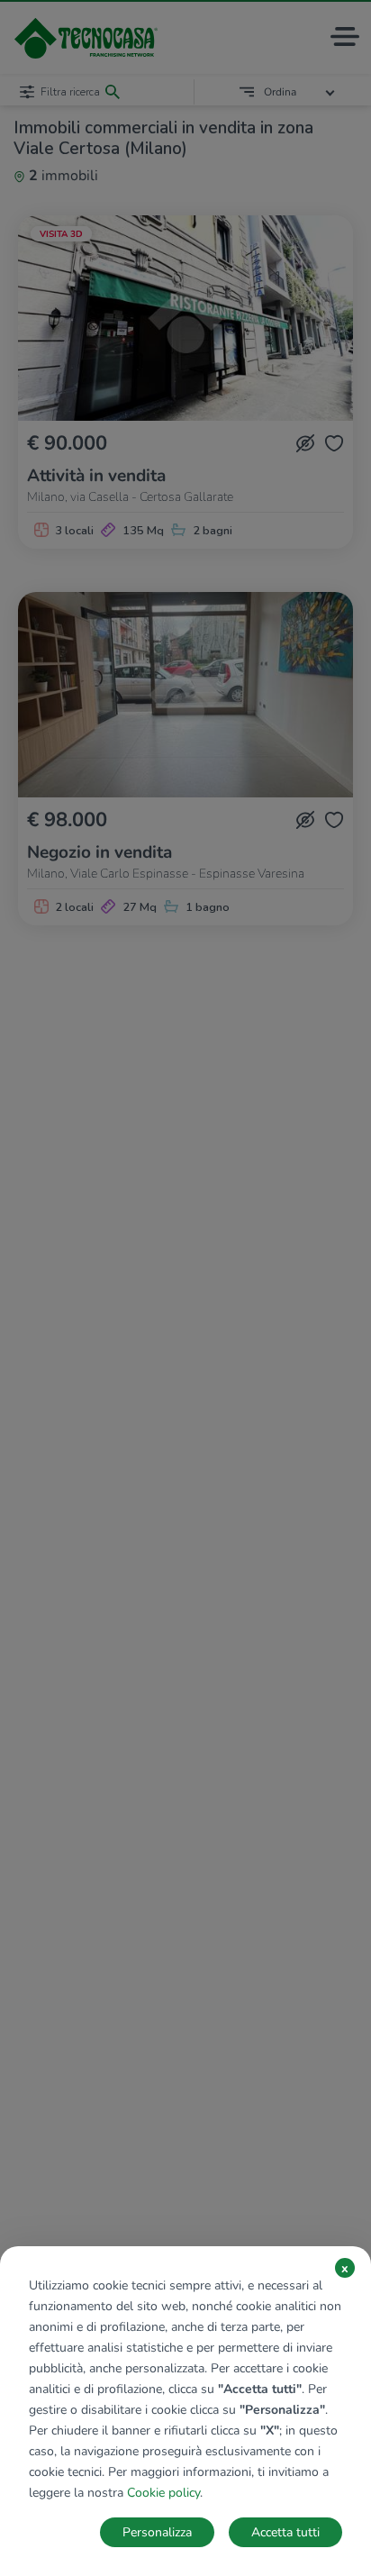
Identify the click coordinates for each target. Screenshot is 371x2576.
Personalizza (157, 2532)
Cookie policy (163, 2493)
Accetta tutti (285, 2532)
